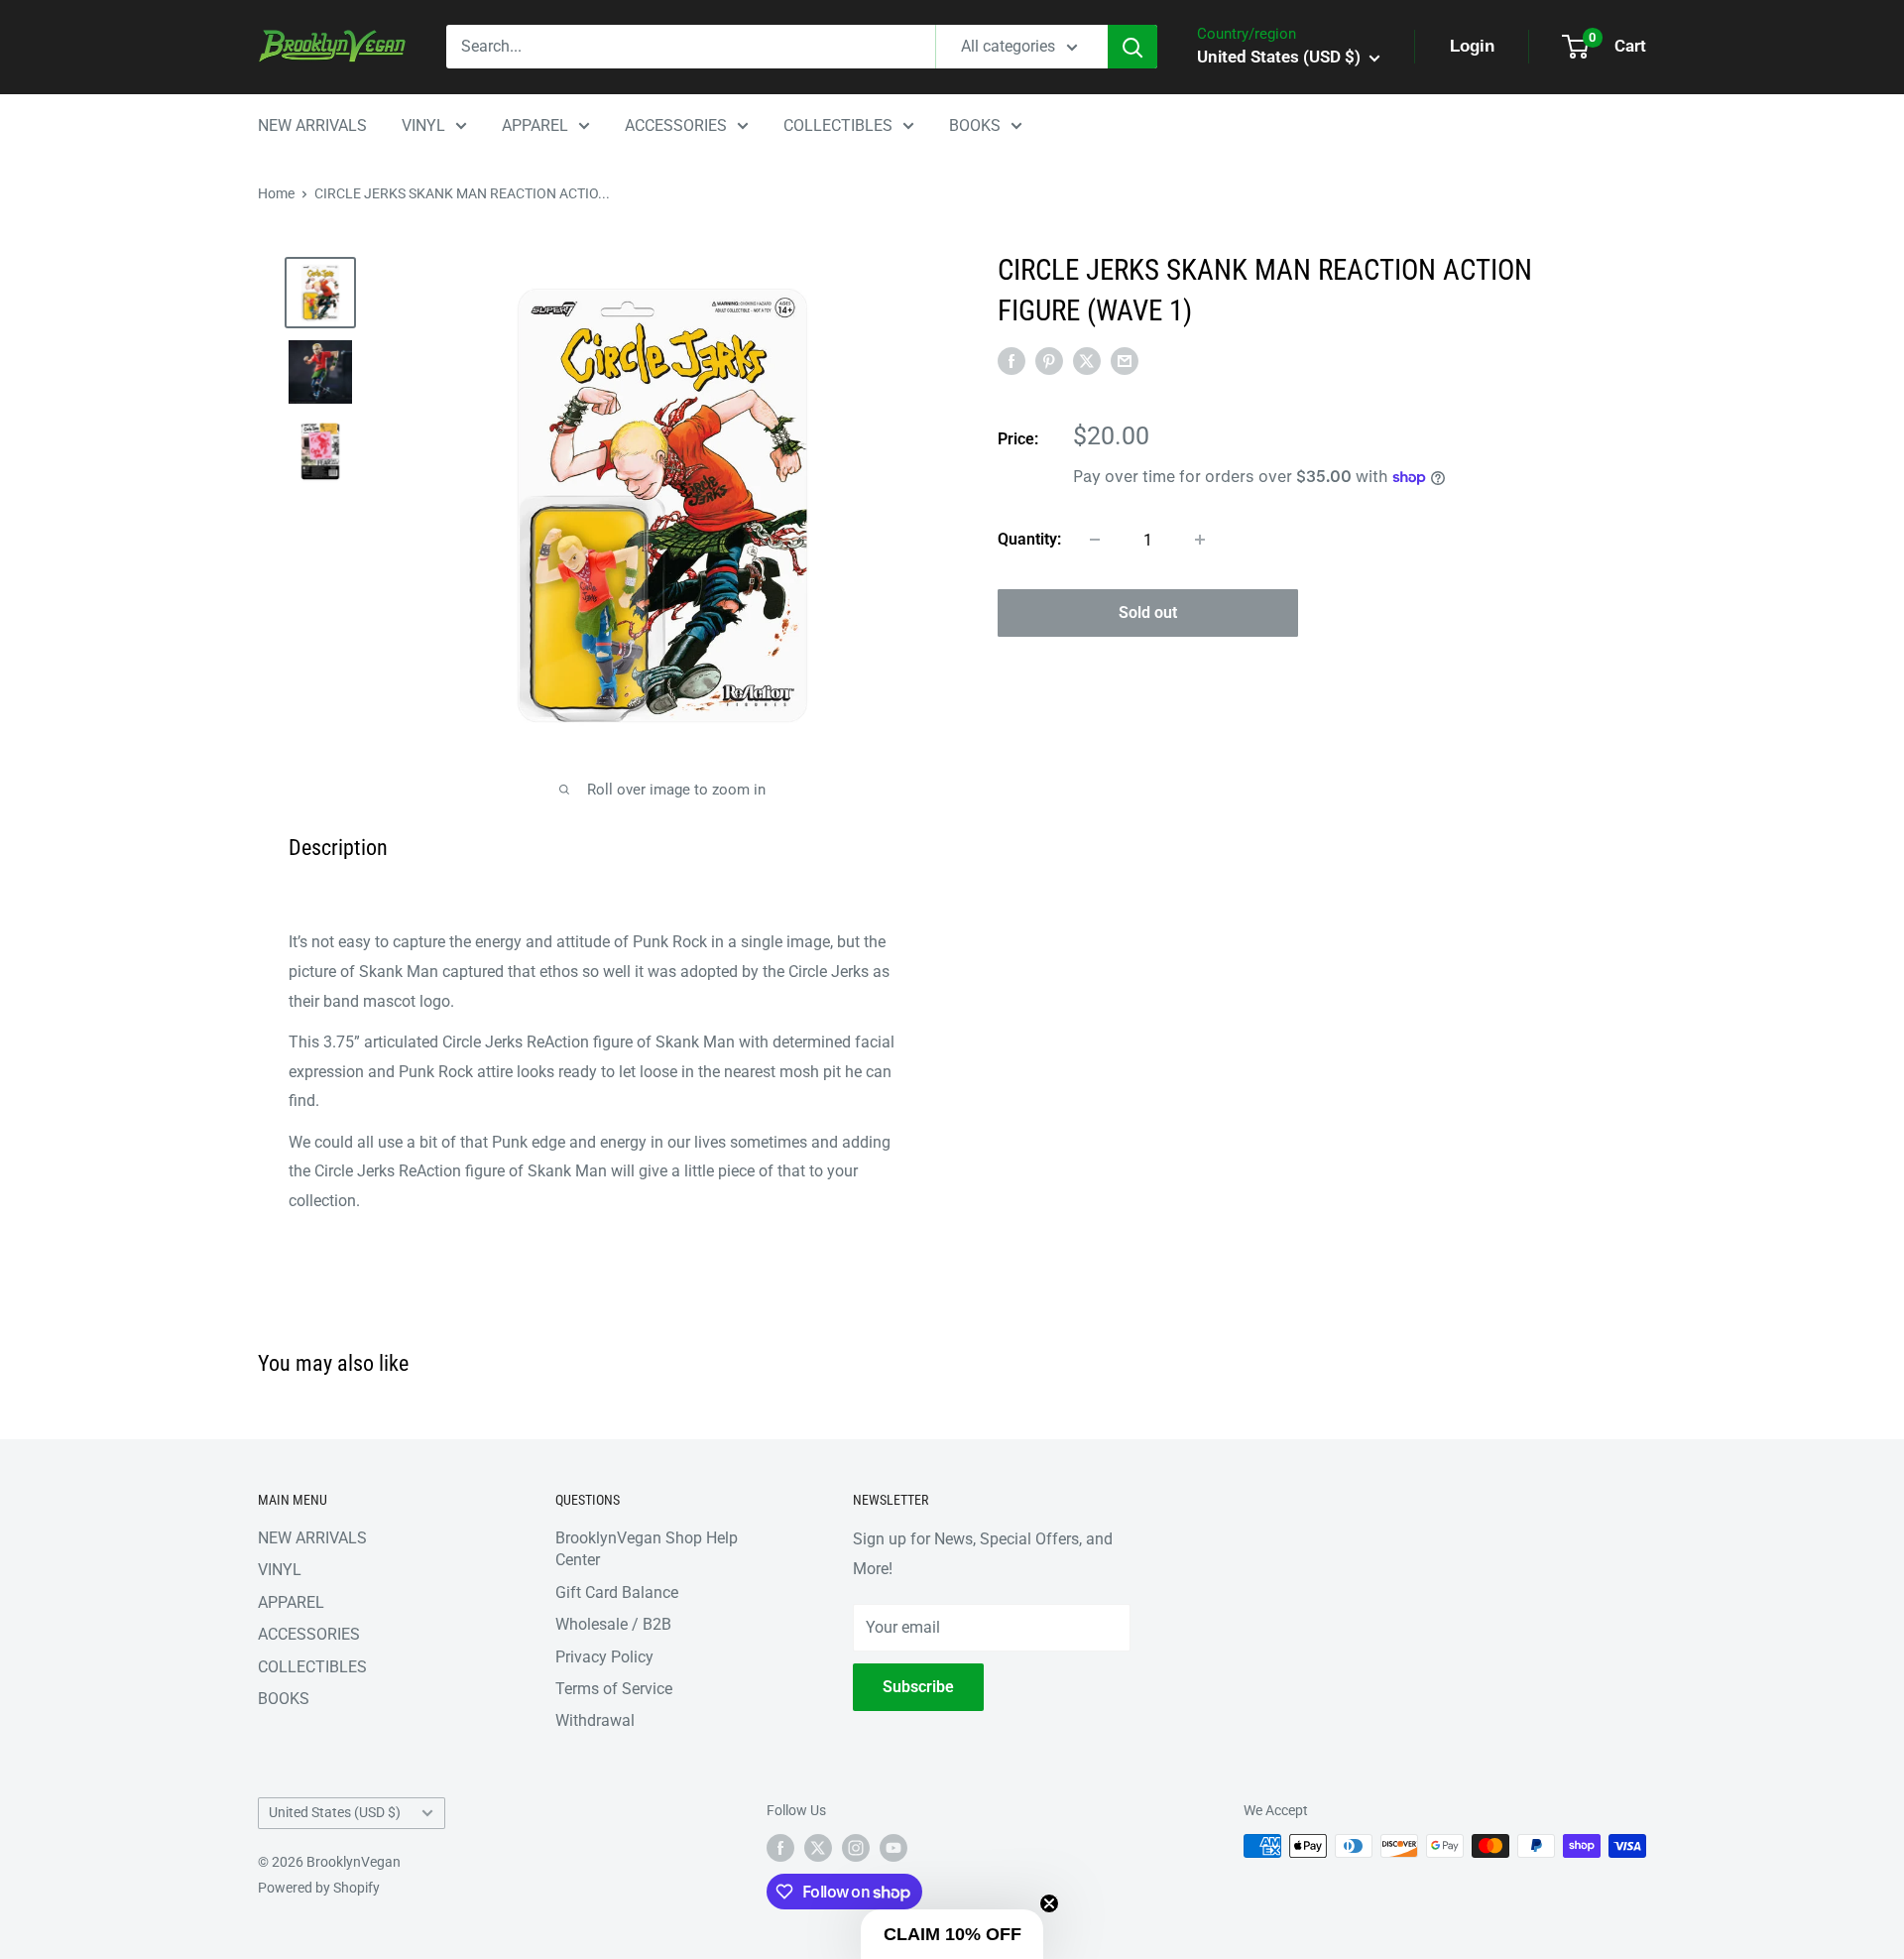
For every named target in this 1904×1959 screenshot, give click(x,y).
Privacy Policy (604, 1657)
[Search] (1132, 47)
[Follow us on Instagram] (856, 1848)
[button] (952, 1934)
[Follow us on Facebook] (780, 1848)
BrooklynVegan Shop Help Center (647, 1549)
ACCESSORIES (676, 125)
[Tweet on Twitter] (1087, 361)
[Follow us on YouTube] (893, 1848)
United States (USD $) (335, 1812)
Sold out (1148, 612)
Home (276, 193)
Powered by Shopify (319, 1888)
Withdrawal (595, 1720)
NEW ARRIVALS (312, 125)
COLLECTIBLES (838, 125)
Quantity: (1029, 539)
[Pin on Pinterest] (1049, 361)
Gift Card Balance (617, 1592)
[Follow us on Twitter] (818, 1848)
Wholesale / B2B (613, 1624)
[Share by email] (1125, 361)
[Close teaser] (1049, 1903)
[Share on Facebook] (1011, 361)
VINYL (423, 125)
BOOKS (975, 125)
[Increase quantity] (1200, 540)
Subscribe (918, 1687)
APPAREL (535, 125)
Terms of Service (614, 1689)
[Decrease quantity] (1095, 540)
